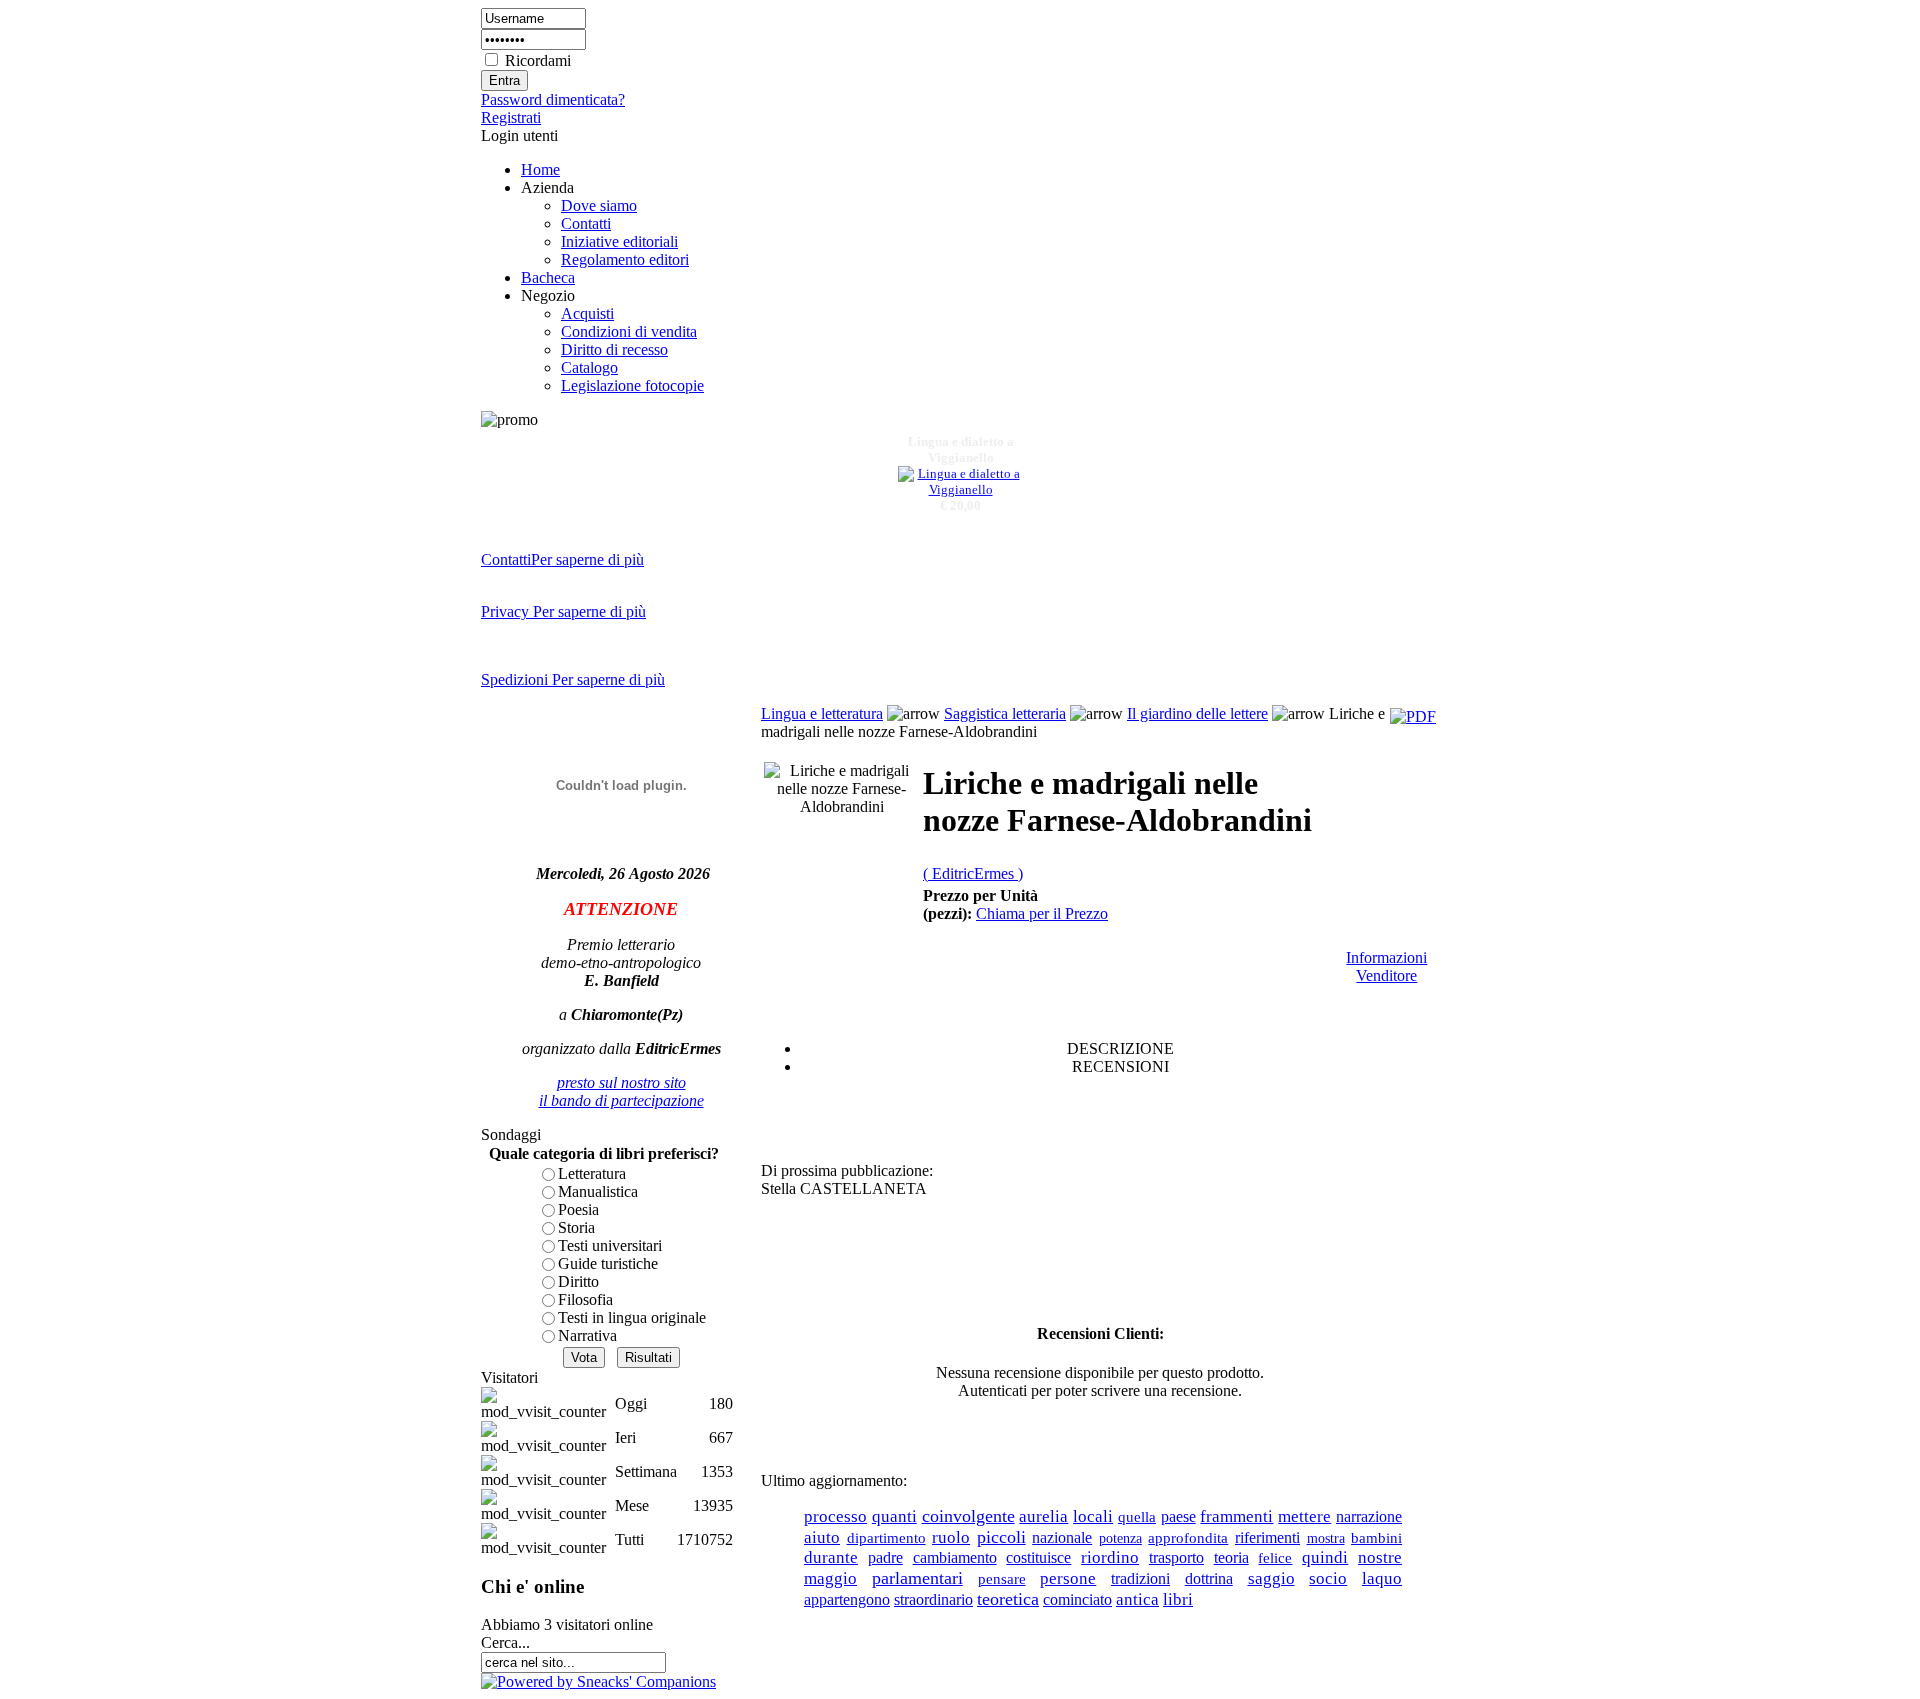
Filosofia (585, 1299)
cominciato (1077, 1599)
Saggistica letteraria (1005, 713)
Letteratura (592, 1173)
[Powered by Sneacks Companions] (598, 1681)
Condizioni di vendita (629, 331)
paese (1178, 1516)
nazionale (1062, 1537)
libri (1178, 1599)
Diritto (578, 1281)
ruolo (951, 1537)
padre (885, 1557)
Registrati (511, 117)
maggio (830, 1578)
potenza (1120, 1538)
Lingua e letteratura (822, 713)
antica (1137, 1599)
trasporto (1176, 1557)
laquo (1382, 1578)
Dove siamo (599, 205)
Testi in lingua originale (632, 1317)
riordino (1110, 1557)
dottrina (1209, 1578)
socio (1328, 1578)
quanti (894, 1516)
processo (835, 1516)
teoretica (1008, 1599)
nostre (1380, 1557)
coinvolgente (968, 1516)
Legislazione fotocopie (632, 385)
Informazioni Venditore (1386, 966)
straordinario (933, 1599)
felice (1275, 1558)
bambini (1376, 1538)
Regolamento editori (625, 259)
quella (1137, 1517)
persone (1068, 1578)
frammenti (1236, 1516)
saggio (1271, 1578)
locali (1093, 1516)
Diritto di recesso (614, 349)
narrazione (1369, 1516)
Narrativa (587, 1335)
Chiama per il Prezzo (1042, 913)
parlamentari (917, 1578)
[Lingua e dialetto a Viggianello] (960, 484)
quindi (1325, 1557)
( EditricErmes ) (973, 873)
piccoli (1001, 1537)
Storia (576, 1227)
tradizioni (1140, 1578)
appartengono (847, 1599)
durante (831, 1557)
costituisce (1038, 1557)
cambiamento (955, 1557)
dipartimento (886, 1538)
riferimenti (1267, 1537)
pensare (1002, 1579)
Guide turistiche (608, 1263)
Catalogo (589, 367)
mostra (1326, 1538)
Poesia (578, 1209)
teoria (1231, 1557)
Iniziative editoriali (619, 241)
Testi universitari (610, 1245)
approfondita (1188, 1537)
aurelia (1043, 1516)
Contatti (586, 223)
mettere (1304, 1516)
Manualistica (598, 1191)
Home (540, 169)
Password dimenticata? (553, 99)
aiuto (822, 1537)
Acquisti (587, 313)
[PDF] (1413, 716)
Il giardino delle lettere (1197, 713)
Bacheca (548, 277)
